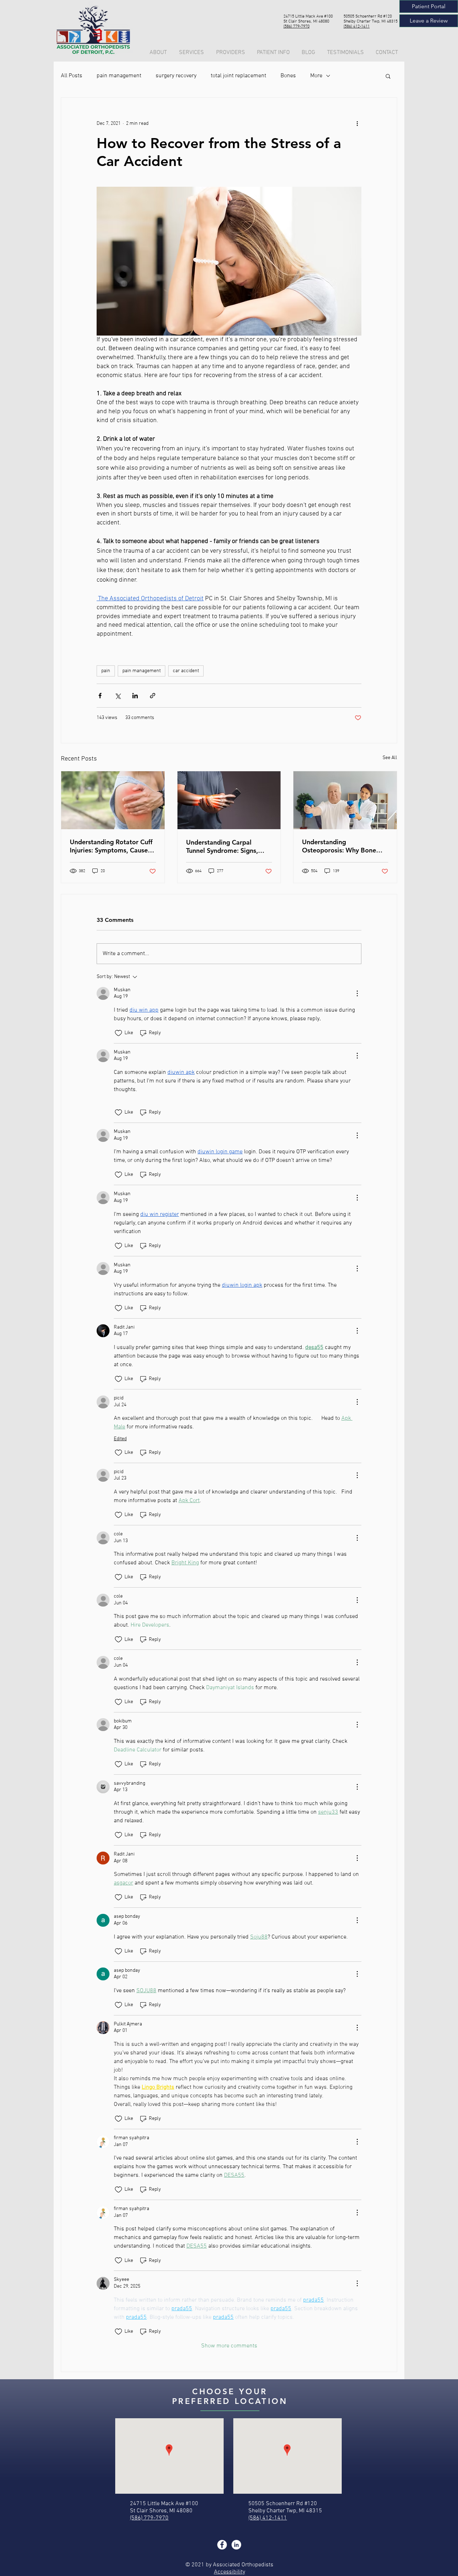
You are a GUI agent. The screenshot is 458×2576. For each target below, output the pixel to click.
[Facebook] (222, 2545)
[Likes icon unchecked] (118, 1033)
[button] (274, 53)
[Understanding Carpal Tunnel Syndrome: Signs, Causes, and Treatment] (229, 800)
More (316, 76)
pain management (119, 76)
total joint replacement (238, 76)
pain (106, 671)
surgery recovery (176, 76)
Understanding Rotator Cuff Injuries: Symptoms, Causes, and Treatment (111, 846)
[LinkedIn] (236, 2545)
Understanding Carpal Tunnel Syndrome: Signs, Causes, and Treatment (222, 846)
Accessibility (230, 2572)
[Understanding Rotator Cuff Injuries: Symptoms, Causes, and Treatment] (113, 800)
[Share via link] (153, 696)
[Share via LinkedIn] (135, 696)
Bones (288, 76)
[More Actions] (357, 993)
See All (390, 758)
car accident (186, 671)
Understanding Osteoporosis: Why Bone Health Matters (339, 846)
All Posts (72, 76)
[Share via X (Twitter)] (118, 696)
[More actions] (357, 123)
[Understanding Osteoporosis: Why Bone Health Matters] (345, 800)
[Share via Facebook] (100, 696)
